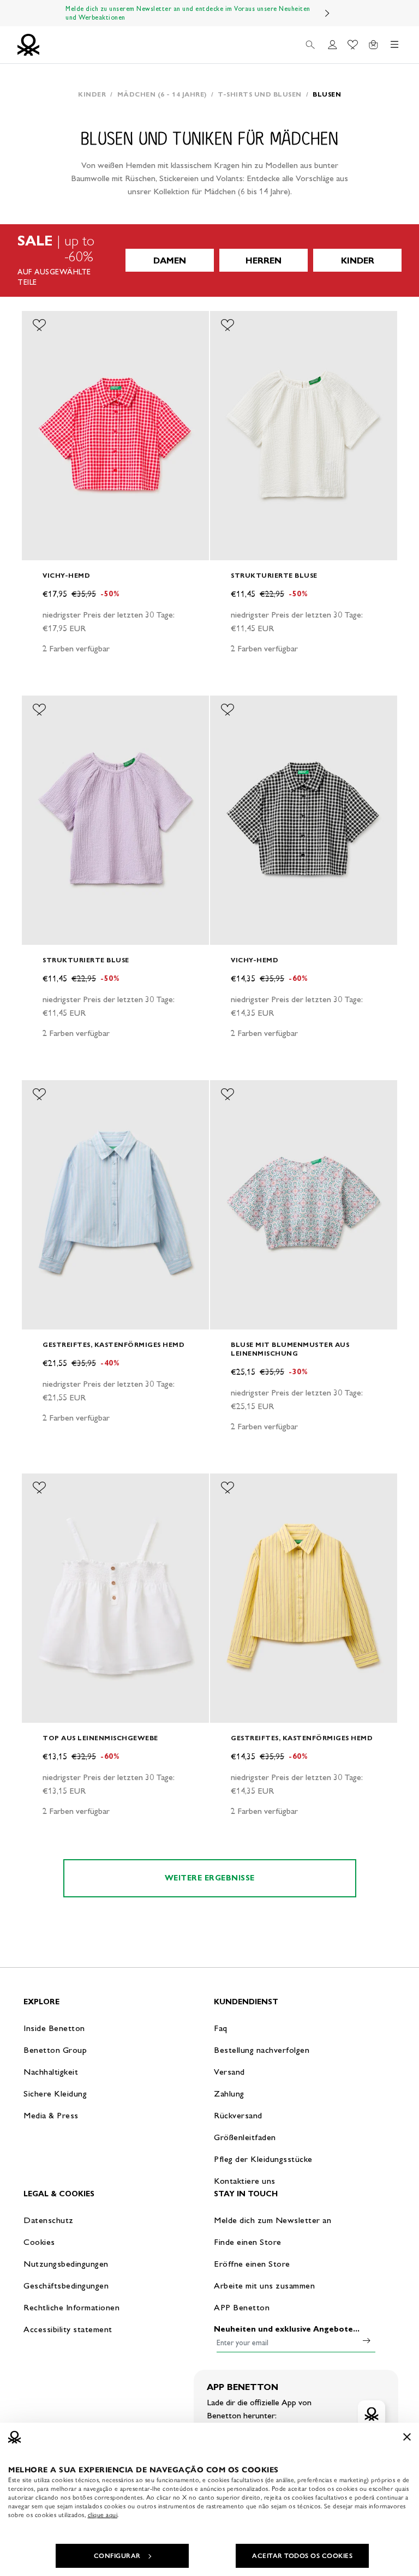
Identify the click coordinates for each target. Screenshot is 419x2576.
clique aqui (103, 2515)
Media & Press (51, 2115)
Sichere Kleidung (55, 2093)
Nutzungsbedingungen (66, 2264)
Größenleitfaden (245, 2137)
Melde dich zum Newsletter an (273, 2220)
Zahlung (229, 2093)
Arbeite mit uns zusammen (264, 2286)
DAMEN (170, 260)
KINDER (358, 260)
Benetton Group (55, 2050)
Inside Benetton (54, 2028)
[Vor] (327, 13)
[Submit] (367, 2340)
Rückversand (238, 2115)
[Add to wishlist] (39, 325)
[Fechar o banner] (407, 2437)
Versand (229, 2072)
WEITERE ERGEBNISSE (210, 1878)
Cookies (39, 2242)
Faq (221, 2028)
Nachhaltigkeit (51, 2072)
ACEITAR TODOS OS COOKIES (302, 2556)
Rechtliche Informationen (71, 2307)
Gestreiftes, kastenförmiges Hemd (113, 1344)
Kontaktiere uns (245, 2181)
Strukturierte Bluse (274, 575)
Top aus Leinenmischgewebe (100, 1738)
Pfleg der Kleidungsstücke (263, 2159)
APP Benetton (242, 2307)
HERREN (264, 260)
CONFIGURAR (117, 2556)
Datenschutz (49, 2220)
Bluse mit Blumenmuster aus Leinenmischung (290, 1349)
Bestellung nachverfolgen (262, 2050)
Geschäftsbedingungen (66, 2286)
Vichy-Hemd (66, 575)
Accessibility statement (68, 2329)
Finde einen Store (248, 2242)
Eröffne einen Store (252, 2264)
